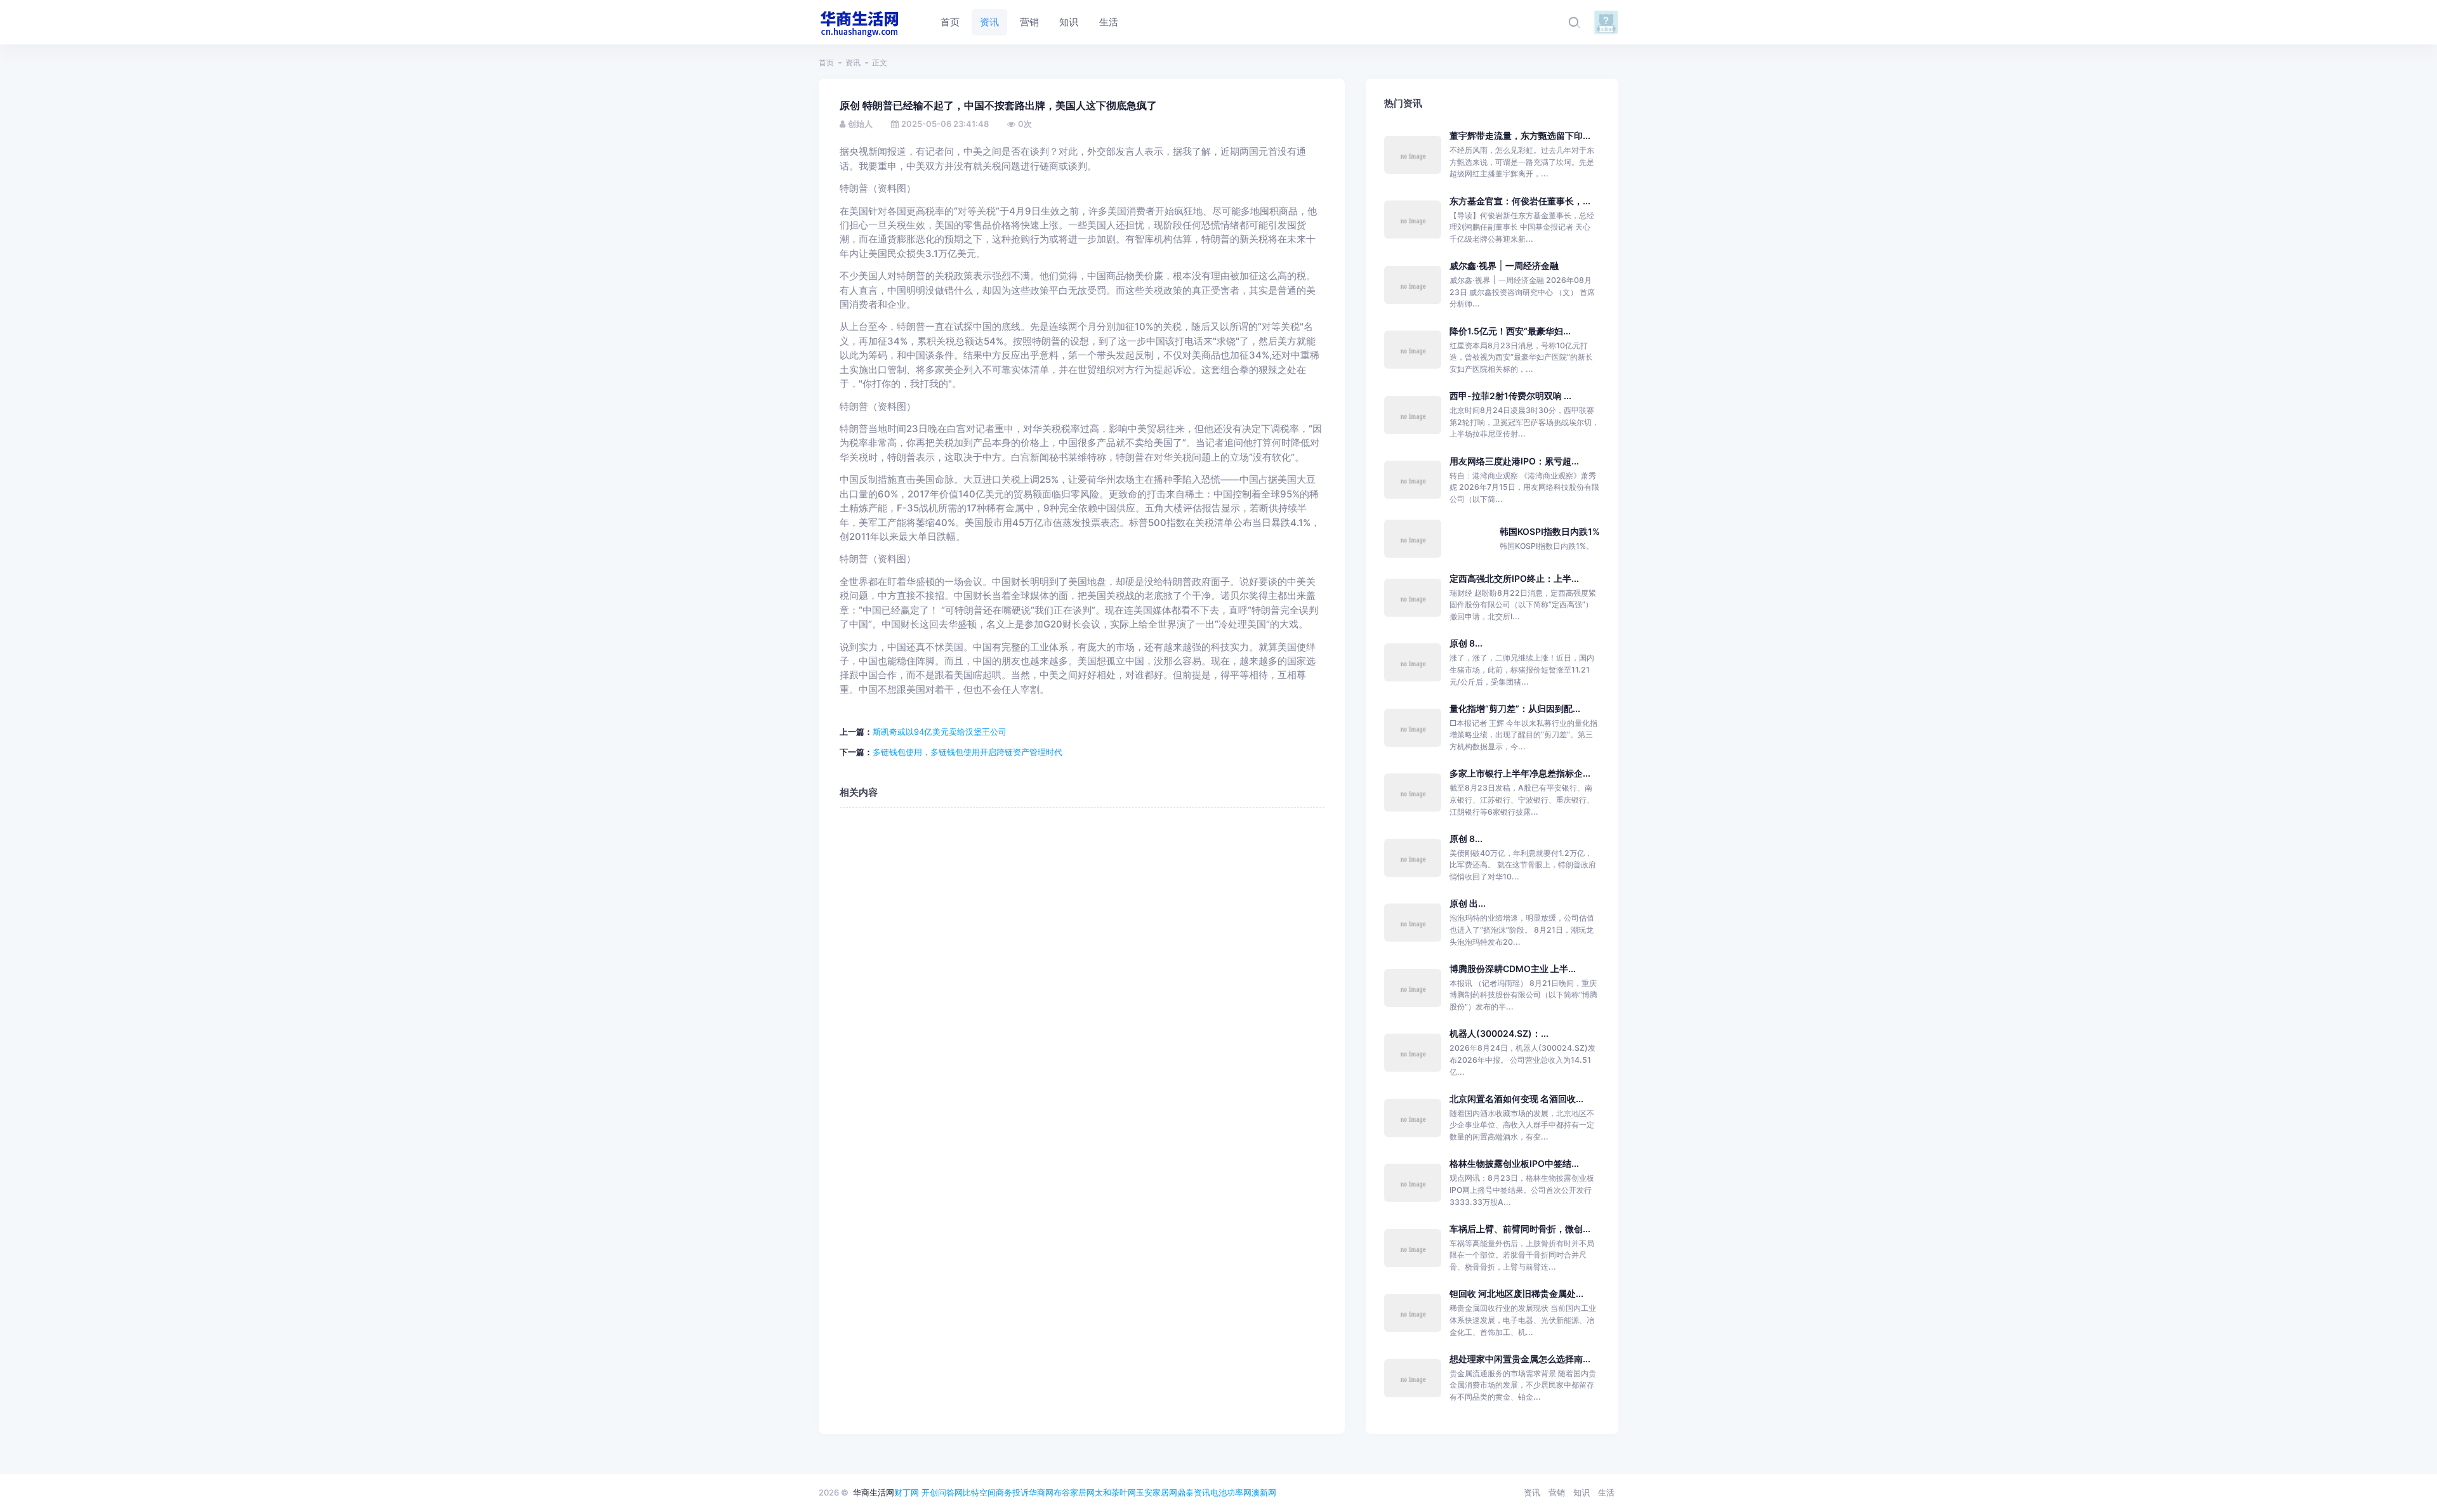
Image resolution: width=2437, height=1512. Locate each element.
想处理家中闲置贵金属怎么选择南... (1520, 1359)
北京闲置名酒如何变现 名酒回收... (1516, 1099)
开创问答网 (942, 1492)
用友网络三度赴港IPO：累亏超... (1514, 461)
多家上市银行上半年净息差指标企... (1520, 773)
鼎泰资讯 (1194, 1492)
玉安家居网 (1157, 1492)
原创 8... (1466, 643)
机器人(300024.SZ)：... (1499, 1033)
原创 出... (1468, 903)
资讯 (853, 62)
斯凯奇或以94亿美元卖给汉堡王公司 (940, 732)
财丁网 (907, 1492)
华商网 (1041, 1492)
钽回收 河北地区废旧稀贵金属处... (1516, 1293)
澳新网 (1264, 1492)
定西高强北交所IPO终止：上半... (1514, 578)
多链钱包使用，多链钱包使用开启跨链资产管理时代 (968, 752)
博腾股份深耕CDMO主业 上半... (1513, 969)
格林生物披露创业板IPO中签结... (1514, 1163)
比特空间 (979, 1492)
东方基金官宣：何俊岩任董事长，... (1520, 201)
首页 (826, 62)
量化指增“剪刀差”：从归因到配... (1515, 708)
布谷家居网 (1074, 1492)
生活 (1606, 1492)
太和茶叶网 (1115, 1492)
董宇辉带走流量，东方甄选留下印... (1520, 135)
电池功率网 (1231, 1492)
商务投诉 (1012, 1492)
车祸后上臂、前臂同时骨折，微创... (1520, 1229)
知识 (1582, 1492)
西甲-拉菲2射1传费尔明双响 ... (1510, 396)
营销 (1557, 1492)
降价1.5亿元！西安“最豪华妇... (1510, 331)
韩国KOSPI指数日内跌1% (1550, 531)
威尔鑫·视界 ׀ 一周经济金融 (1504, 266)
